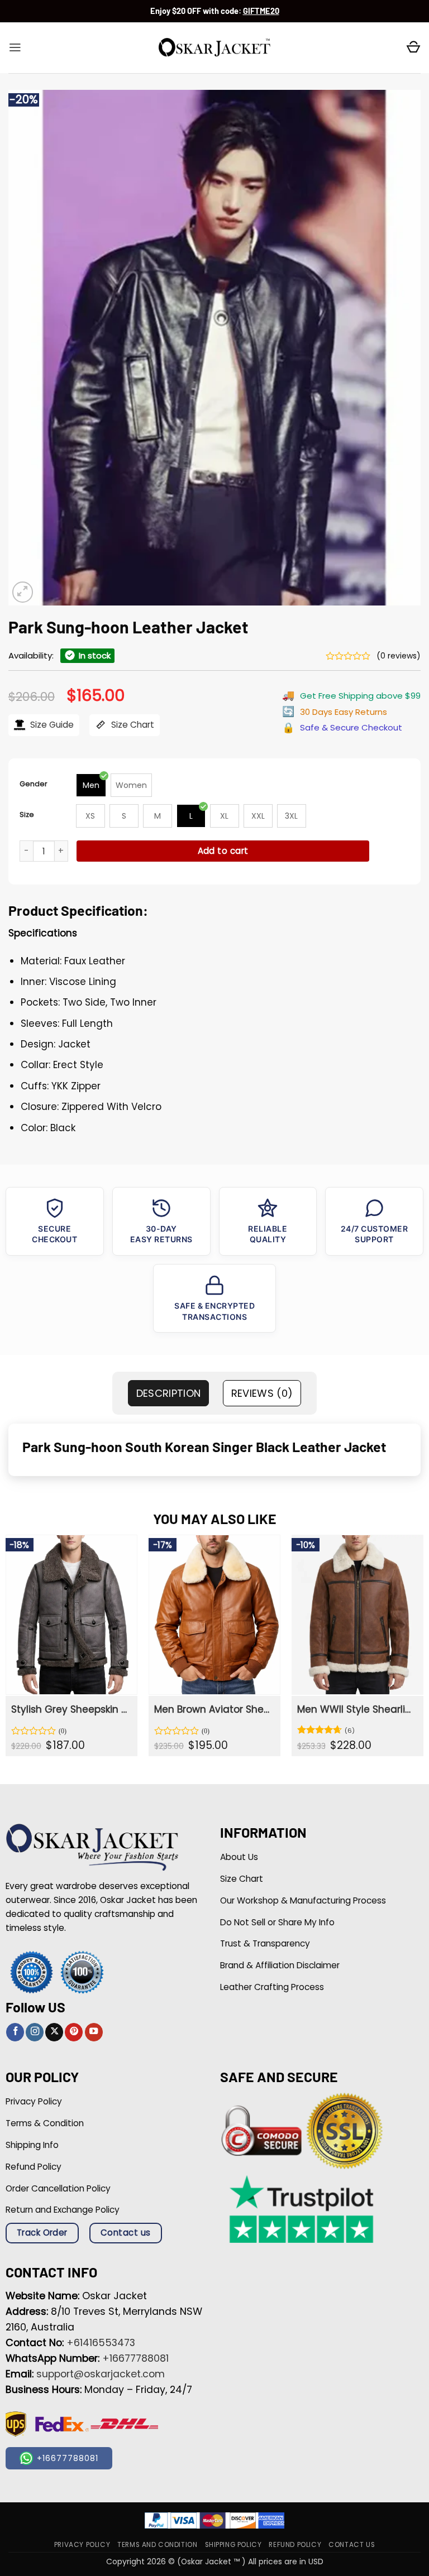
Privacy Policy (82, 2545)
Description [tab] (169, 1393)
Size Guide (51, 725)
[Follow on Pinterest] (74, 2032)
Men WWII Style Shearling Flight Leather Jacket (356, 1709)
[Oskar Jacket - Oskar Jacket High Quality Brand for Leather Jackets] (214, 48)
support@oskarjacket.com (101, 2374)
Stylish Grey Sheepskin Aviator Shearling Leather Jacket (70, 1709)
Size (27, 814)
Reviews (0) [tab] (262, 1393)
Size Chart (132, 725)
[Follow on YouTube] (94, 2032)
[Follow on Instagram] (35, 2032)
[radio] (91, 785)
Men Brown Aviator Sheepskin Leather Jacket (213, 1709)
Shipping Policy (233, 2545)
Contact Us (352, 2545)
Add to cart (223, 851)
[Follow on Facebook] (15, 2032)
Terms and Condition (157, 2545)
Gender (34, 784)
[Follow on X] (54, 2032)
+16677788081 (135, 2358)
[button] (15, 47)
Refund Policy (295, 2545)
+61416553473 (101, 2343)
